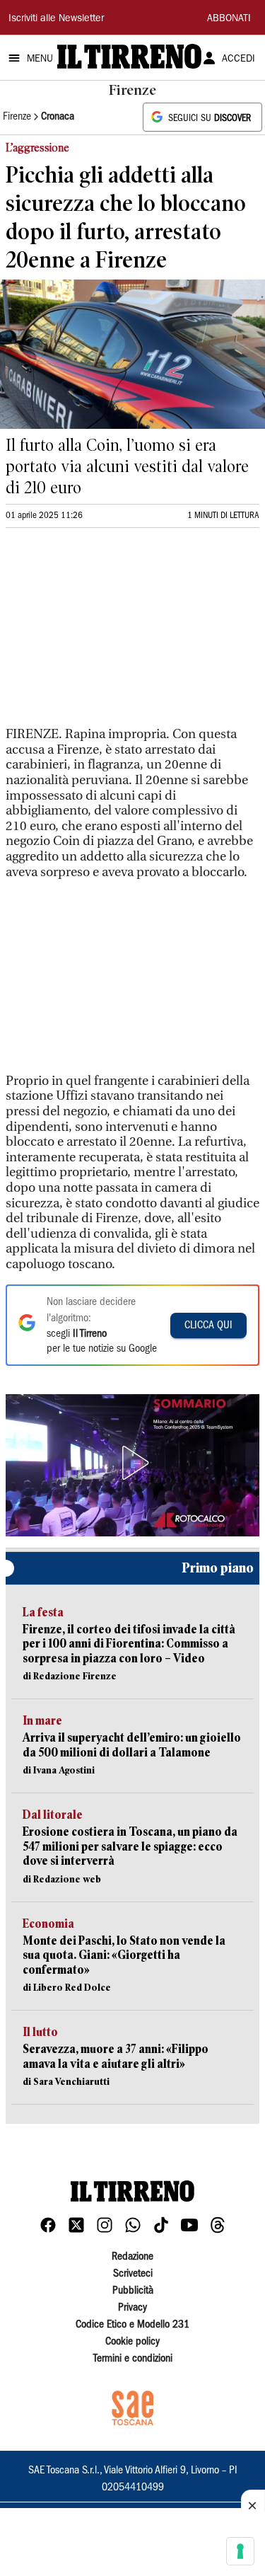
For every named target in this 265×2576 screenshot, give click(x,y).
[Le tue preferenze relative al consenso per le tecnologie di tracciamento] (240, 2551)
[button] (133, 1463)
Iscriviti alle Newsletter (56, 19)
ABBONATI (229, 19)
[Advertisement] (112, 633)
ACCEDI (238, 59)
